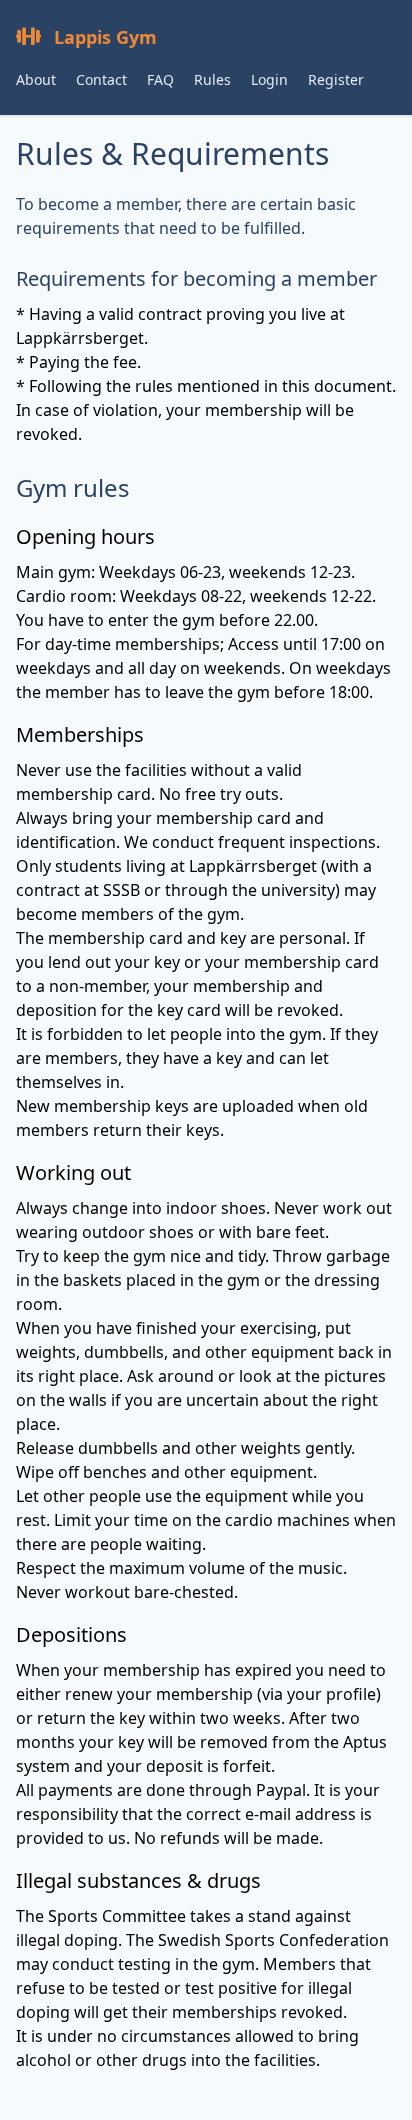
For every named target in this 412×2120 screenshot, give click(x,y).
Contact (101, 79)
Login (269, 79)
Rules (212, 79)
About (36, 79)
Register (336, 79)
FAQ (160, 79)
